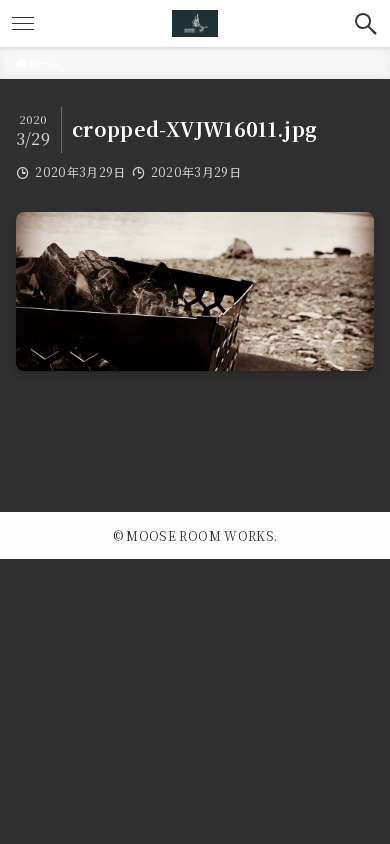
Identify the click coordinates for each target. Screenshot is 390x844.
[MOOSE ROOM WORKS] (195, 23)
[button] (366, 23)
